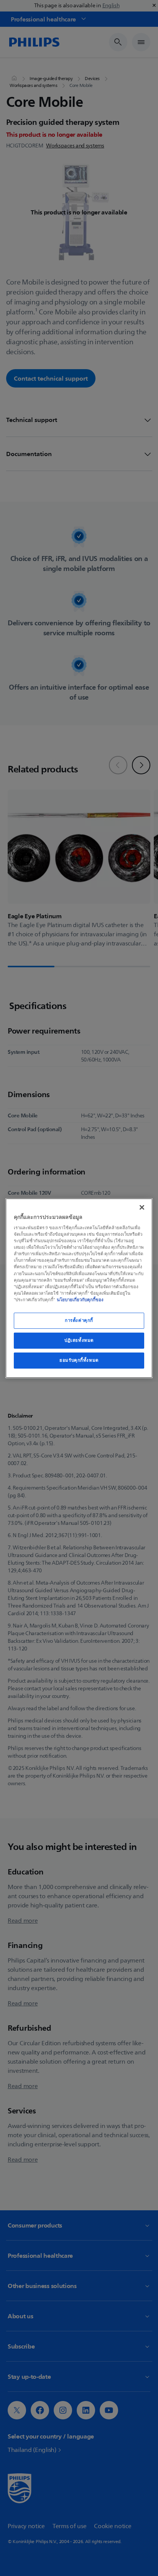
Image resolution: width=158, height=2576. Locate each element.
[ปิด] (142, 1207)
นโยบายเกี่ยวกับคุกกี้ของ (80, 1300)
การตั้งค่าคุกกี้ (79, 1320)
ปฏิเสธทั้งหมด (79, 1340)
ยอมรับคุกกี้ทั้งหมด (79, 1360)
